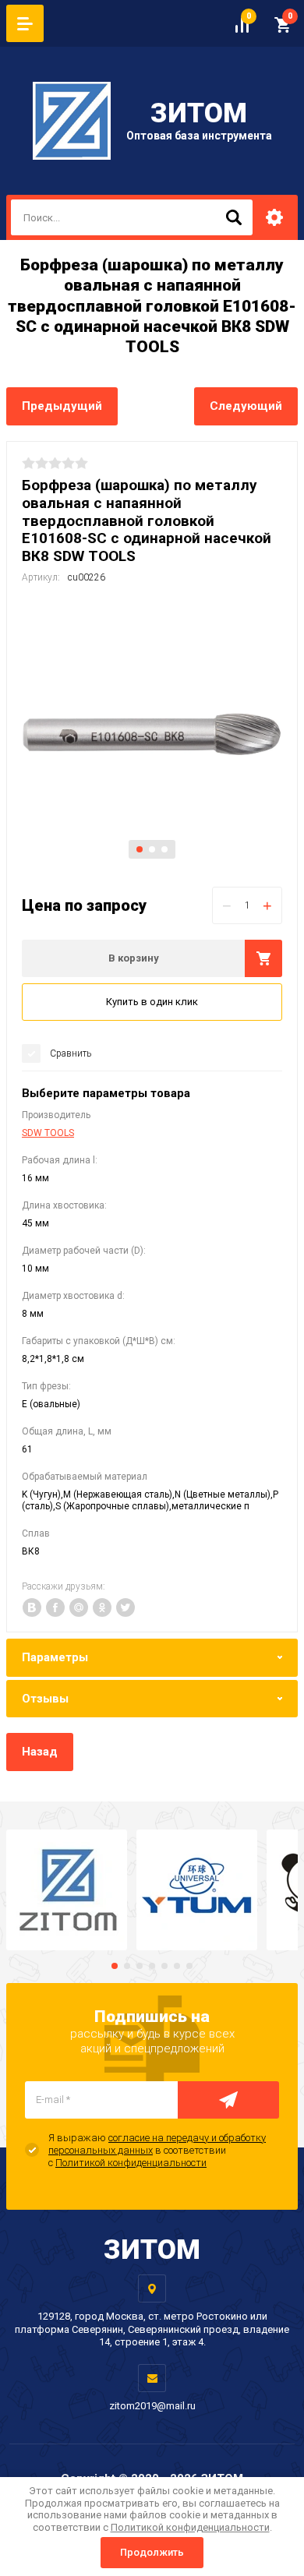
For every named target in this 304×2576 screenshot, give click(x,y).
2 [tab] (152, 849)
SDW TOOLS (48, 1133)
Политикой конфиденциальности (131, 2163)
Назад (40, 1752)
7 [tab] (189, 1966)
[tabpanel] (152, 733)
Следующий (246, 406)
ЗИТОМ (199, 113)
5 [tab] (164, 1966)
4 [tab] (152, 1966)
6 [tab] (177, 1966)
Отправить (228, 2100)
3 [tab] (164, 849)
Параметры (55, 1657)
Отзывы (45, 1699)
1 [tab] (140, 849)
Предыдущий (62, 406)
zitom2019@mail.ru (152, 2406)
